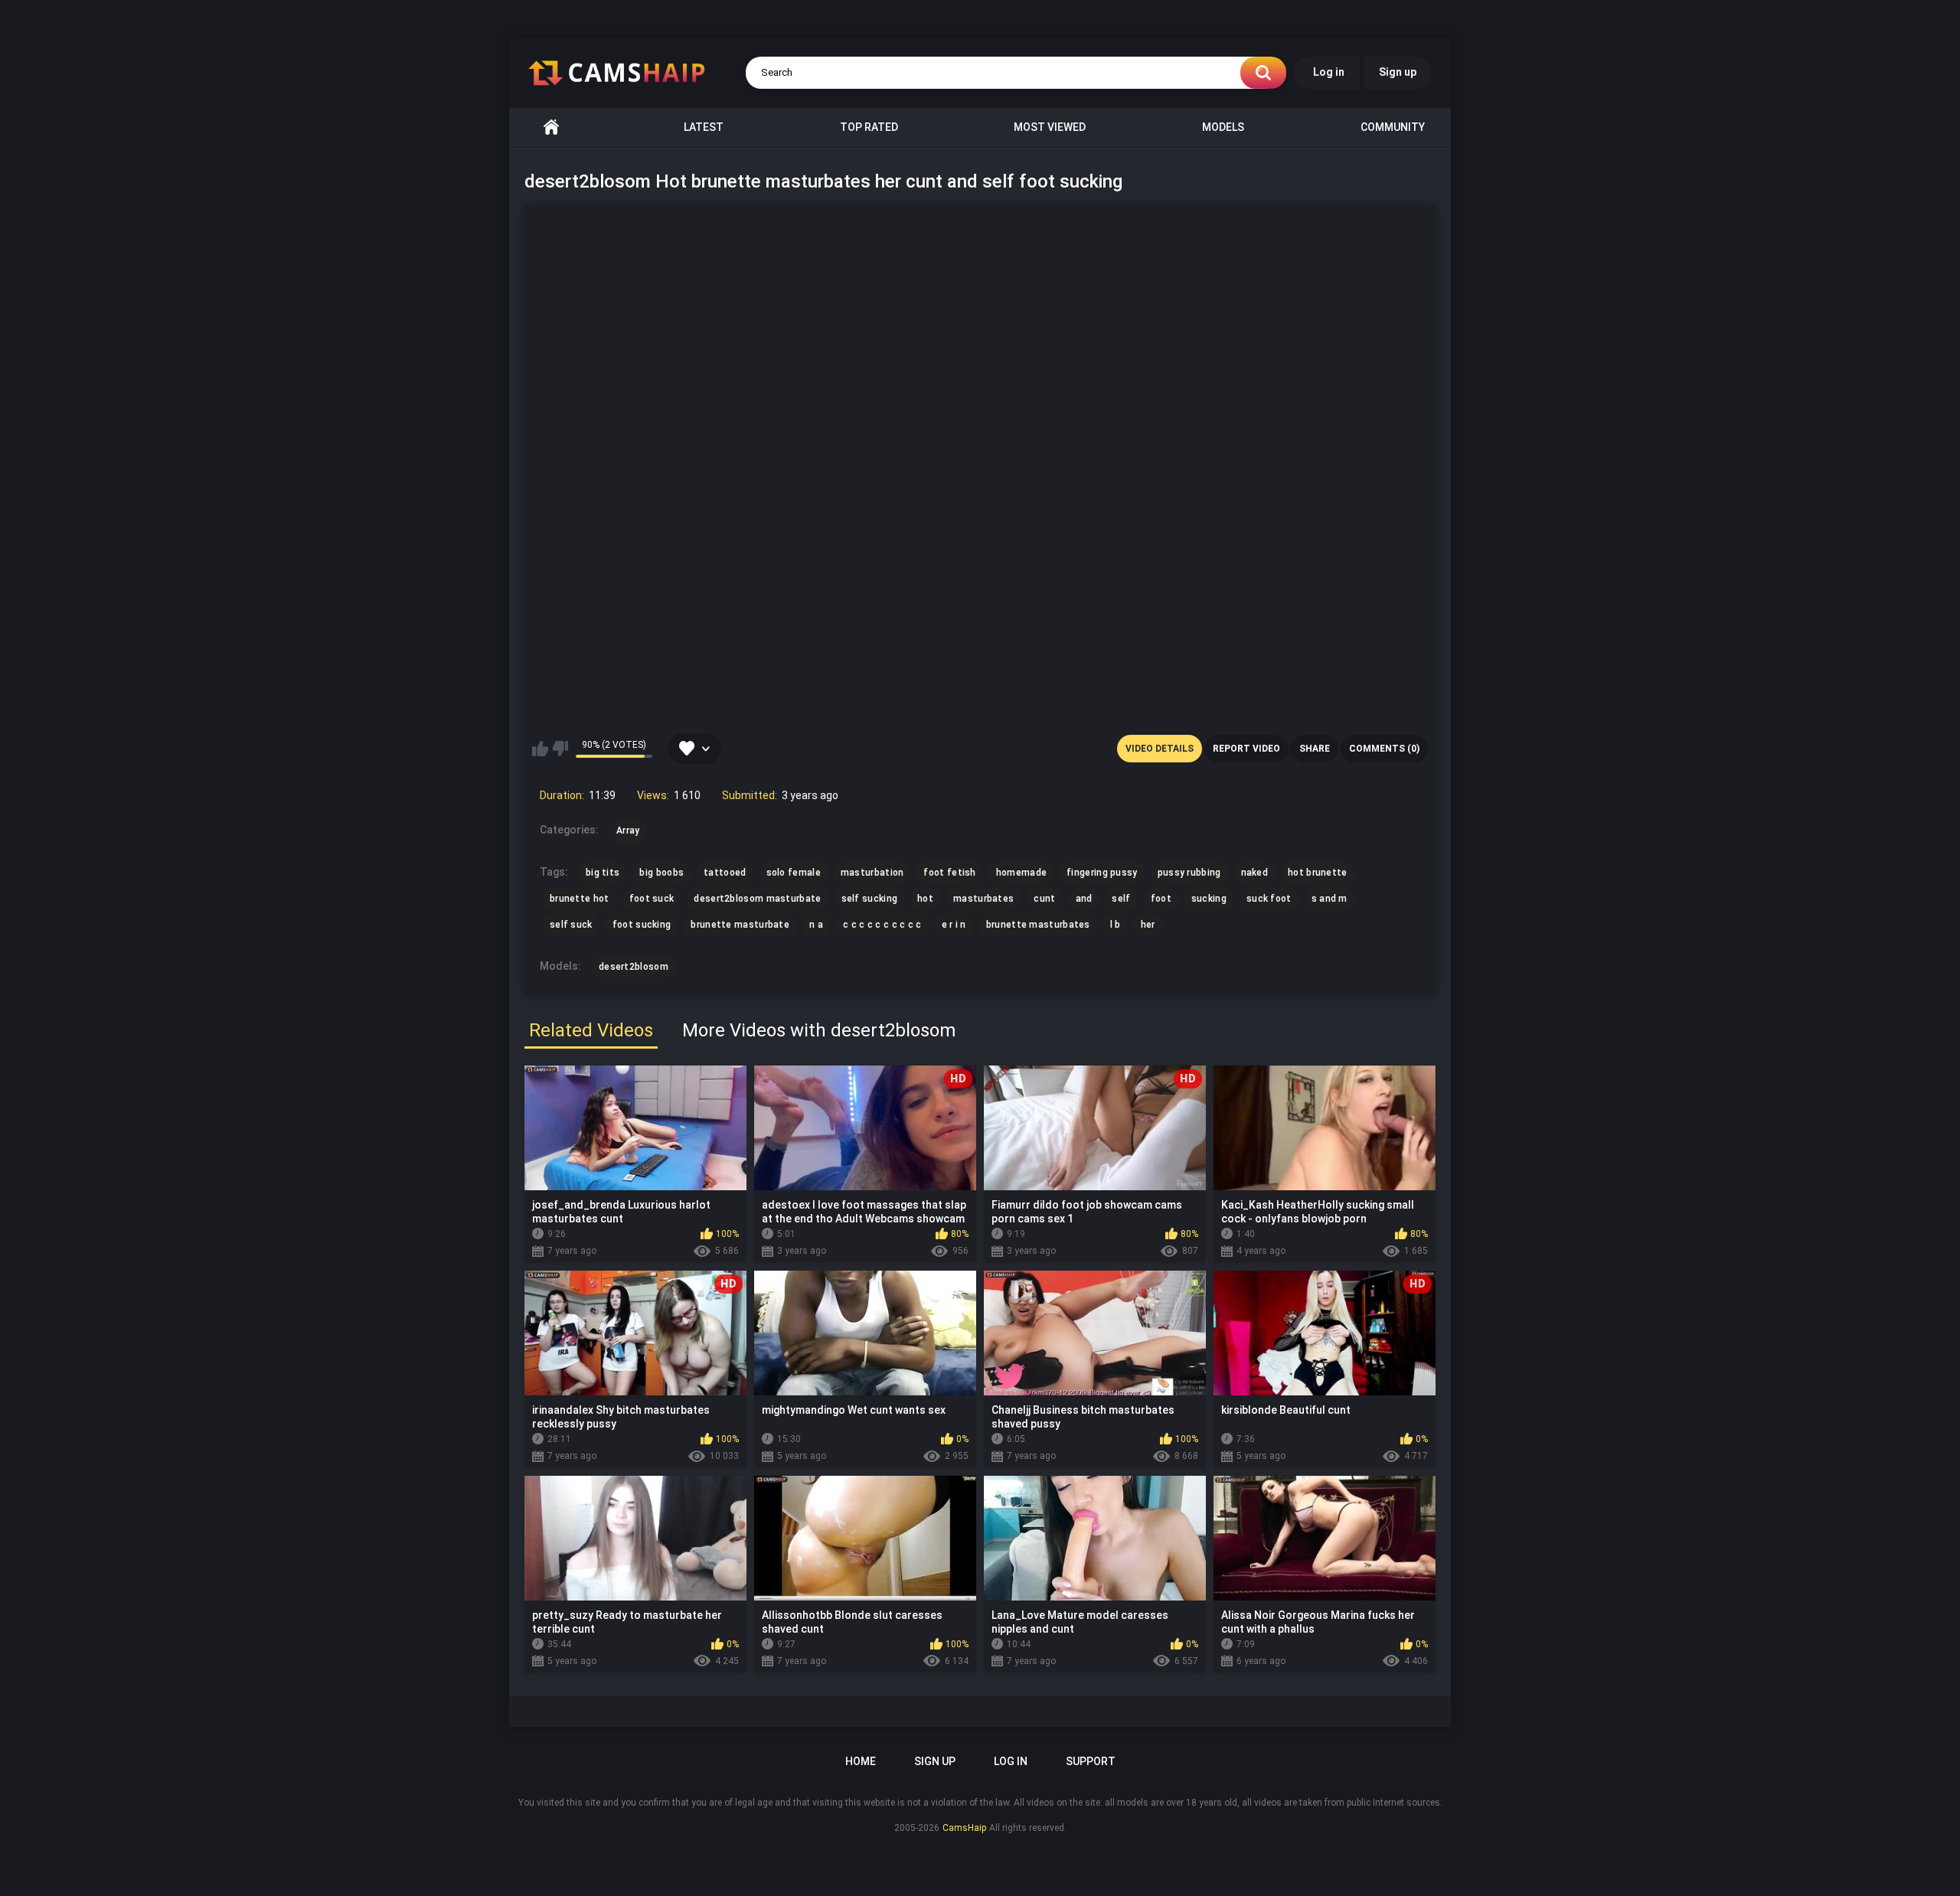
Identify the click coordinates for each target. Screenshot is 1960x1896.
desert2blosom (634, 967)
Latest (704, 127)
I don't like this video (560, 749)
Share (1315, 749)
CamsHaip (964, 1828)
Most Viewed (1050, 127)
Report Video (1246, 749)
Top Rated (869, 127)
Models (1223, 127)
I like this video (540, 749)
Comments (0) (1384, 749)
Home (551, 127)
